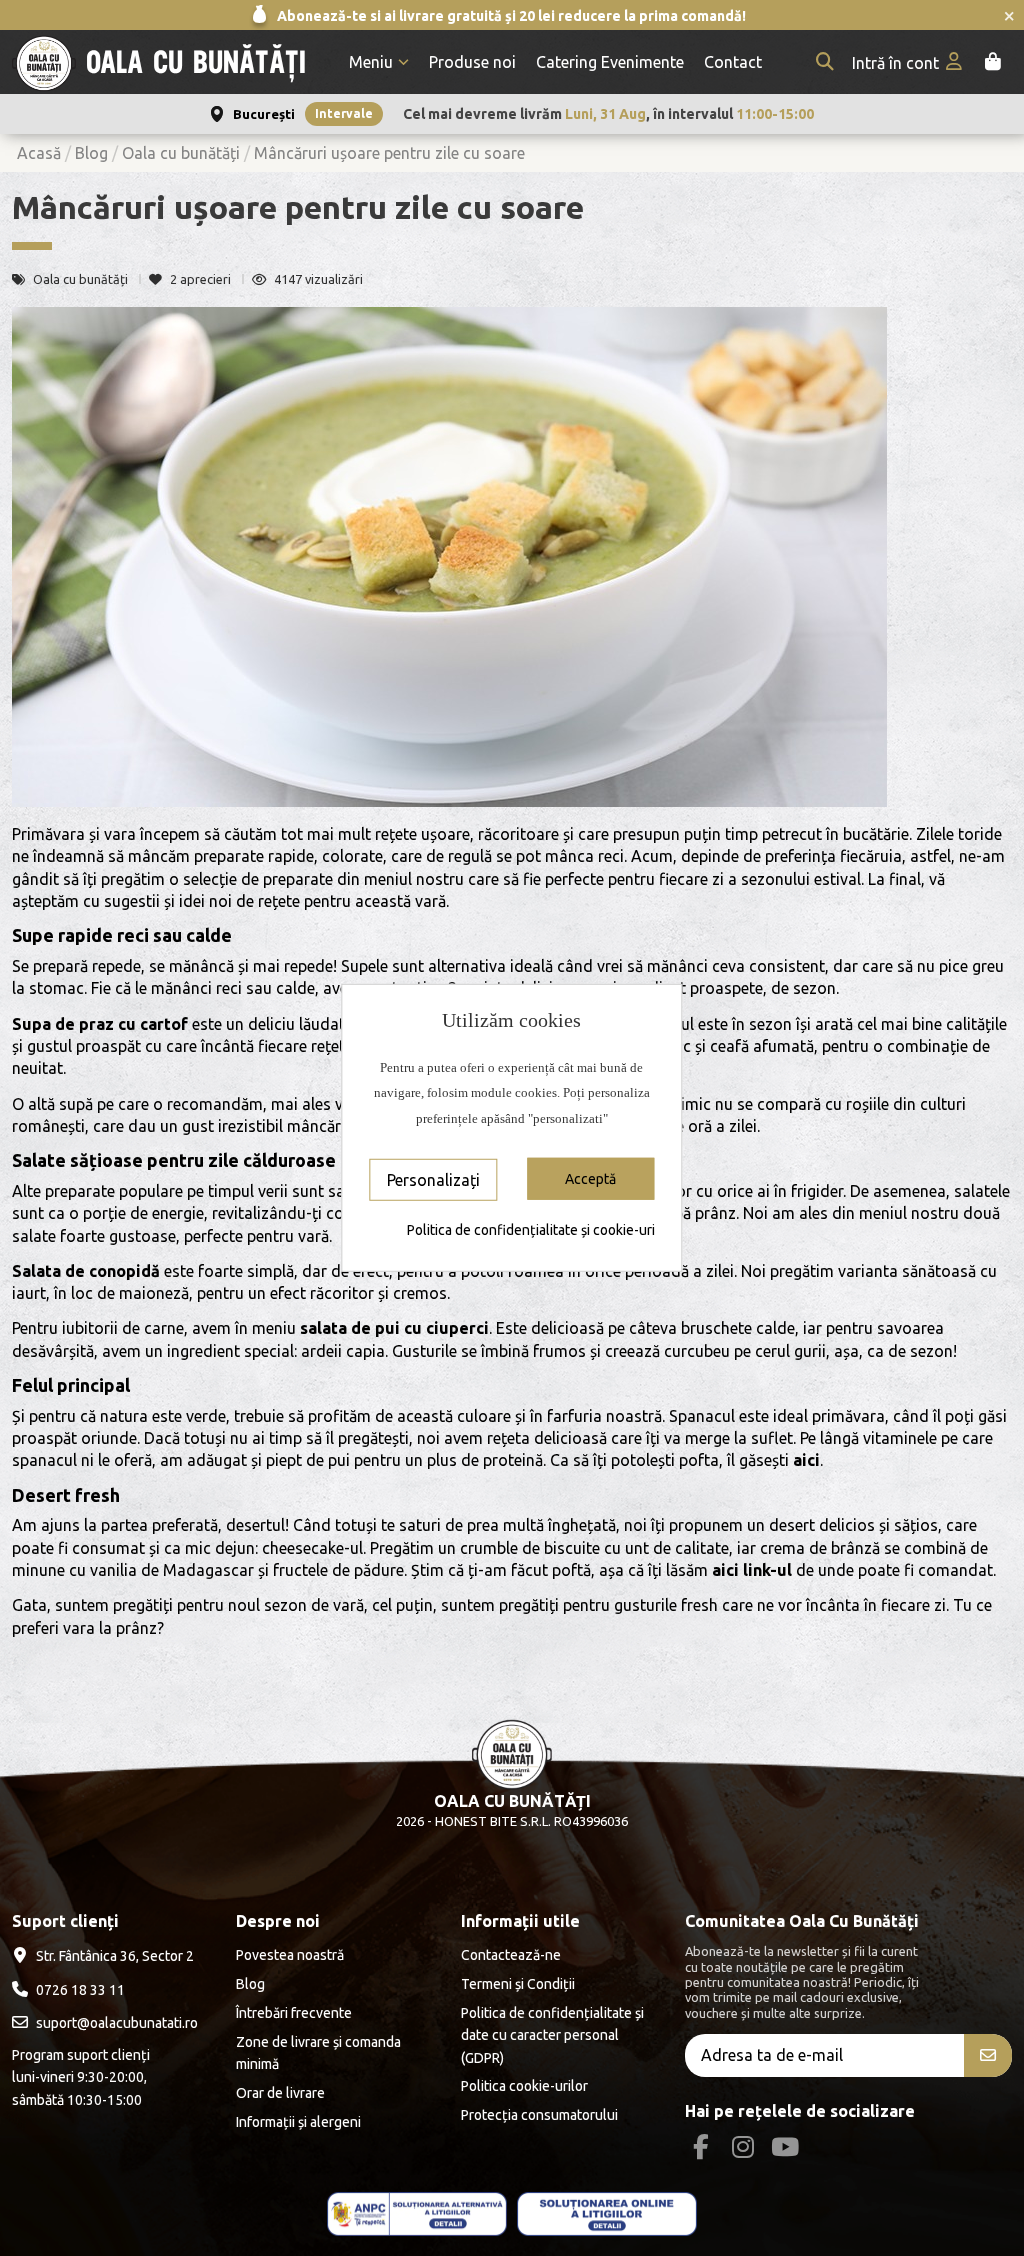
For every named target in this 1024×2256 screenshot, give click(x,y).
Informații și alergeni (298, 2122)
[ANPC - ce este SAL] (417, 2214)
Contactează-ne (511, 1955)
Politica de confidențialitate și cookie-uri (531, 1230)
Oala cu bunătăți (82, 279)
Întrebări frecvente (294, 2013)
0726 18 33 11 (80, 1990)
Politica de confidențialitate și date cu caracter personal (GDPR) (552, 2035)
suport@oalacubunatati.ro (117, 2023)
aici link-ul (752, 1570)
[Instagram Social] (742, 2147)
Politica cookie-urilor (524, 2086)
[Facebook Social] (700, 2147)
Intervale (344, 113)
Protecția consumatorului (539, 2115)
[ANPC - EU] (607, 2214)
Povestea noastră (290, 1955)
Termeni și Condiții (518, 1984)
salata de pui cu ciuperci (394, 1328)
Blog (250, 1984)
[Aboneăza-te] (988, 2055)
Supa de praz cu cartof (100, 1024)
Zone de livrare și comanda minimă (318, 2053)
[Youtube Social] (785, 2147)
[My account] (909, 62)
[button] (379, 62)
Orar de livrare (280, 2093)
